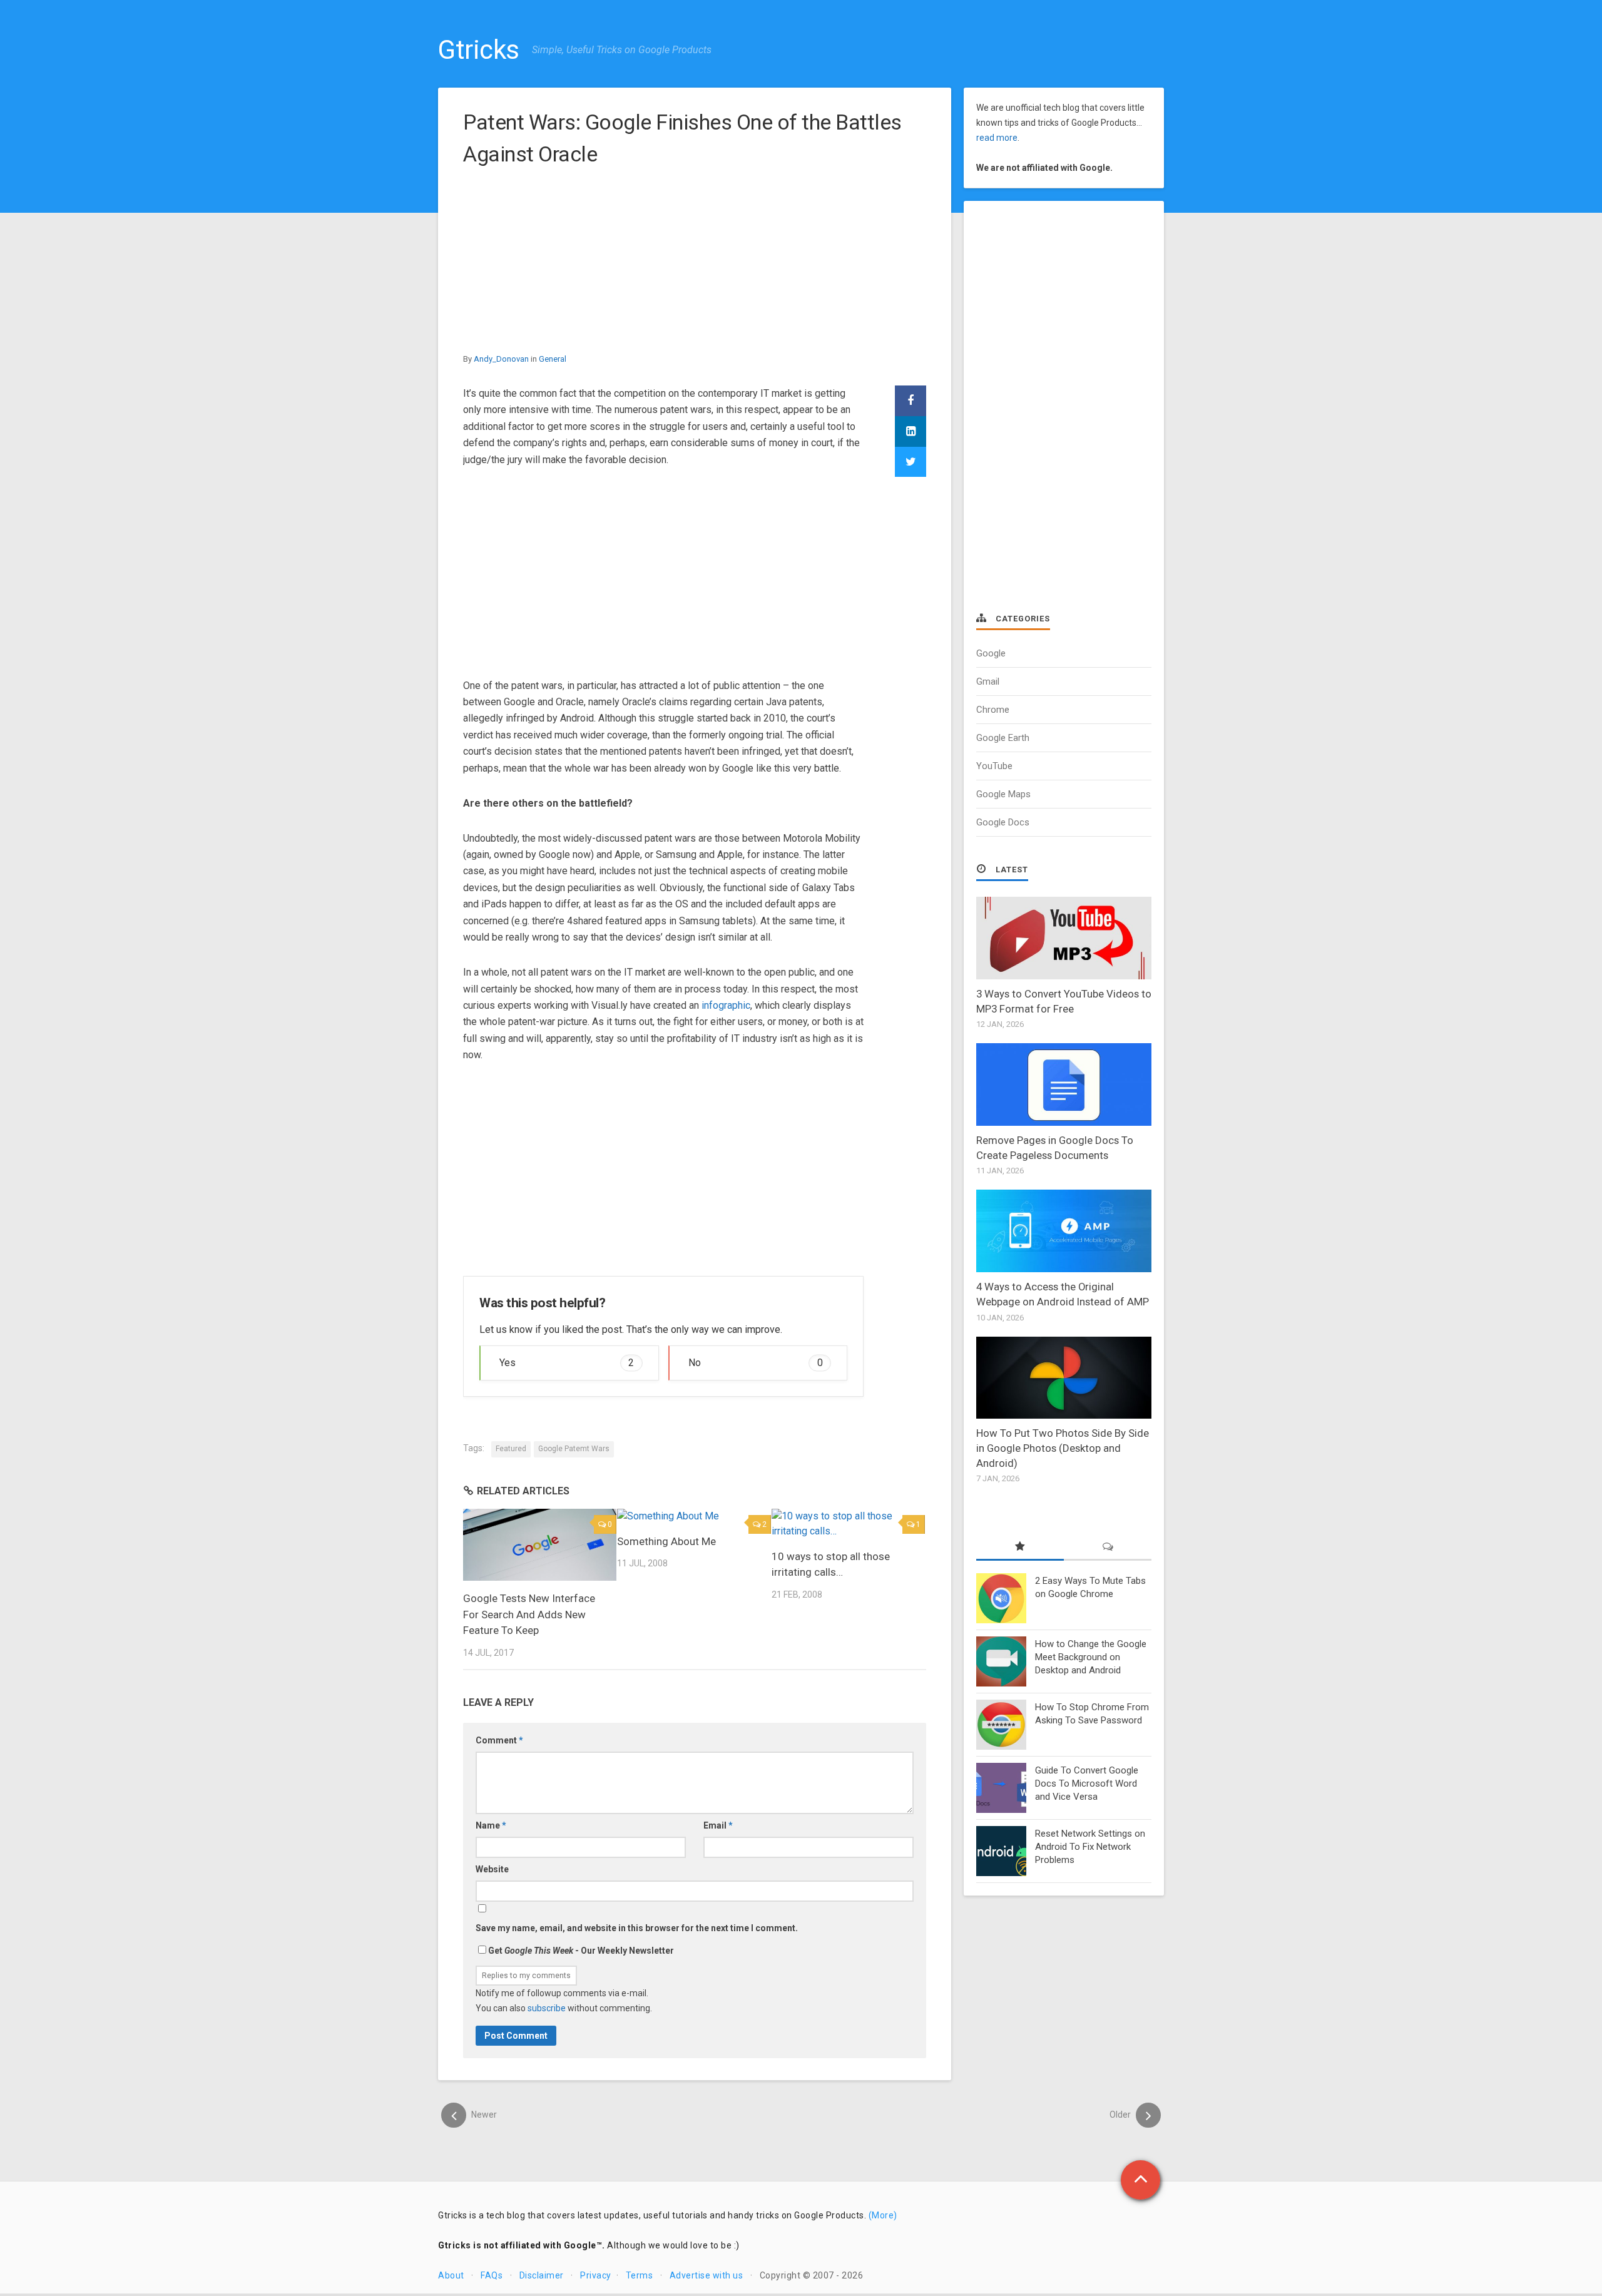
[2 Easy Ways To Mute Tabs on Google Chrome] (1001, 1598)
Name (491, 1825)
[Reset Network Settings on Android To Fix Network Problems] (1001, 1851)
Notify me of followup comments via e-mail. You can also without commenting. (564, 2001)
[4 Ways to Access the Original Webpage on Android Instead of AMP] (1064, 1231)
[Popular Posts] (1020, 1547)
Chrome (993, 710)
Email (718, 1825)
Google (991, 653)
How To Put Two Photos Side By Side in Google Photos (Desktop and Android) (1063, 1448)
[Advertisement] (695, 264)
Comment (499, 1740)
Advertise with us (707, 2275)
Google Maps (1003, 794)
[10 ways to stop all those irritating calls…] (848, 1524)
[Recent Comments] (1108, 1547)
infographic (726, 1005)
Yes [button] (567, 1363)
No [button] (756, 1363)
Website (492, 1869)
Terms (640, 2275)
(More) (883, 2215)
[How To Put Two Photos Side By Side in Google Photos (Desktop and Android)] (1064, 1378)
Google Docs (1003, 822)
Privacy (596, 2275)
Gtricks (479, 50)
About (451, 2275)
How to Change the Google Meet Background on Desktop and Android (1091, 1657)
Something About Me (666, 1541)
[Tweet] (911, 462)
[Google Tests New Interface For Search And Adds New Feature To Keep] (540, 1545)
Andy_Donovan (501, 359)
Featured (511, 1449)
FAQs (492, 2275)
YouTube (994, 766)
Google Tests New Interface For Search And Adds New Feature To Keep (529, 1614)
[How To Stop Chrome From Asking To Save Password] (1001, 1725)
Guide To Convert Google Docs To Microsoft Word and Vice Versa (1087, 1783)
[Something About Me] (694, 1516)
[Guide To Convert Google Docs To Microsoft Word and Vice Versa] (1001, 1788)
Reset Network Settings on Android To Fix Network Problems (1090, 1847)
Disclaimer (542, 2275)
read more (997, 138)
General (553, 359)
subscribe (547, 2008)
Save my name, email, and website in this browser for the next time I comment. (637, 1928)
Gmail (988, 681)
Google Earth (1003, 738)
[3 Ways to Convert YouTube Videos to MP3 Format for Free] (1064, 938)
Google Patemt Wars (574, 1449)
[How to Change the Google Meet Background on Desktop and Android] (1001, 1661)
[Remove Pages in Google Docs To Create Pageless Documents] (1064, 1084)
